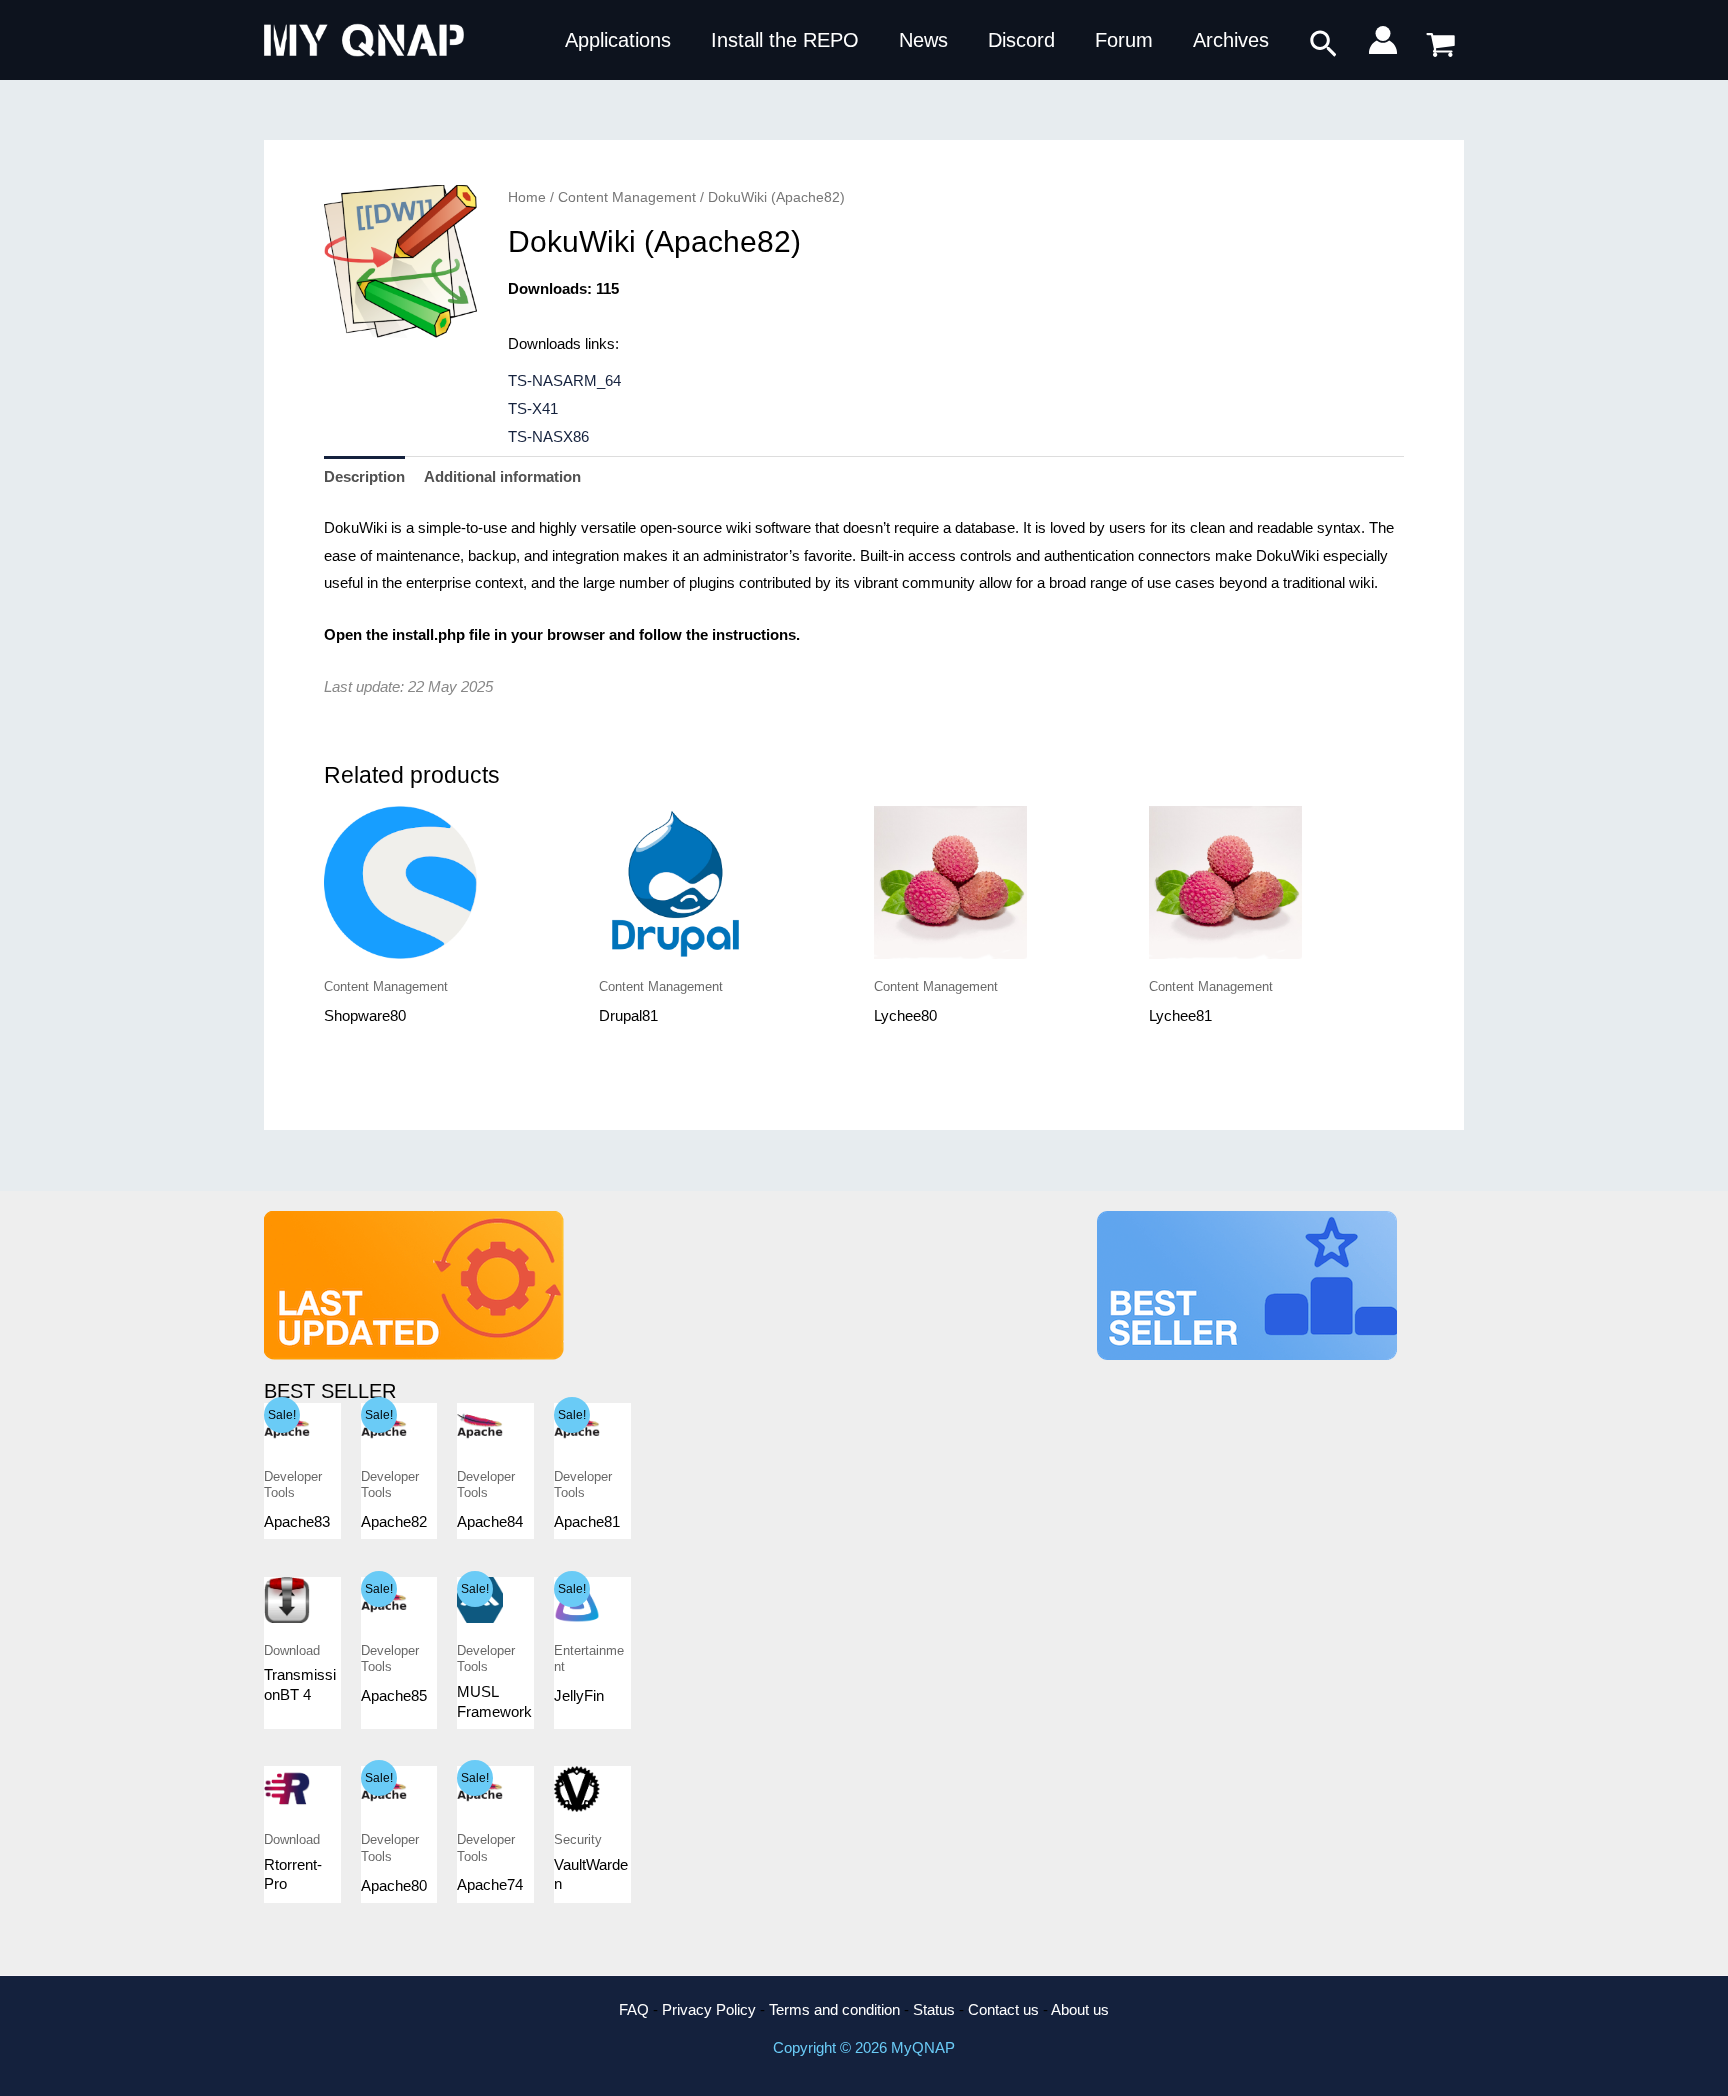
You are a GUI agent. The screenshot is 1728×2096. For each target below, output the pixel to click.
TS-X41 (533, 408)
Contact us (1003, 2009)
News (923, 40)
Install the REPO (785, 40)
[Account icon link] (1383, 40)
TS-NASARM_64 (564, 380)
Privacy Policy (709, 2009)
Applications (618, 40)
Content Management (627, 197)
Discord (1021, 40)
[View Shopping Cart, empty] (1441, 40)
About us (1080, 2009)
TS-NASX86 (548, 436)
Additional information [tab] (502, 476)
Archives (1231, 40)
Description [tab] (364, 476)
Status (934, 2009)
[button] (1323, 45)
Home (527, 197)
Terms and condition (834, 2009)
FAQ (634, 2009)
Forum (1124, 40)
